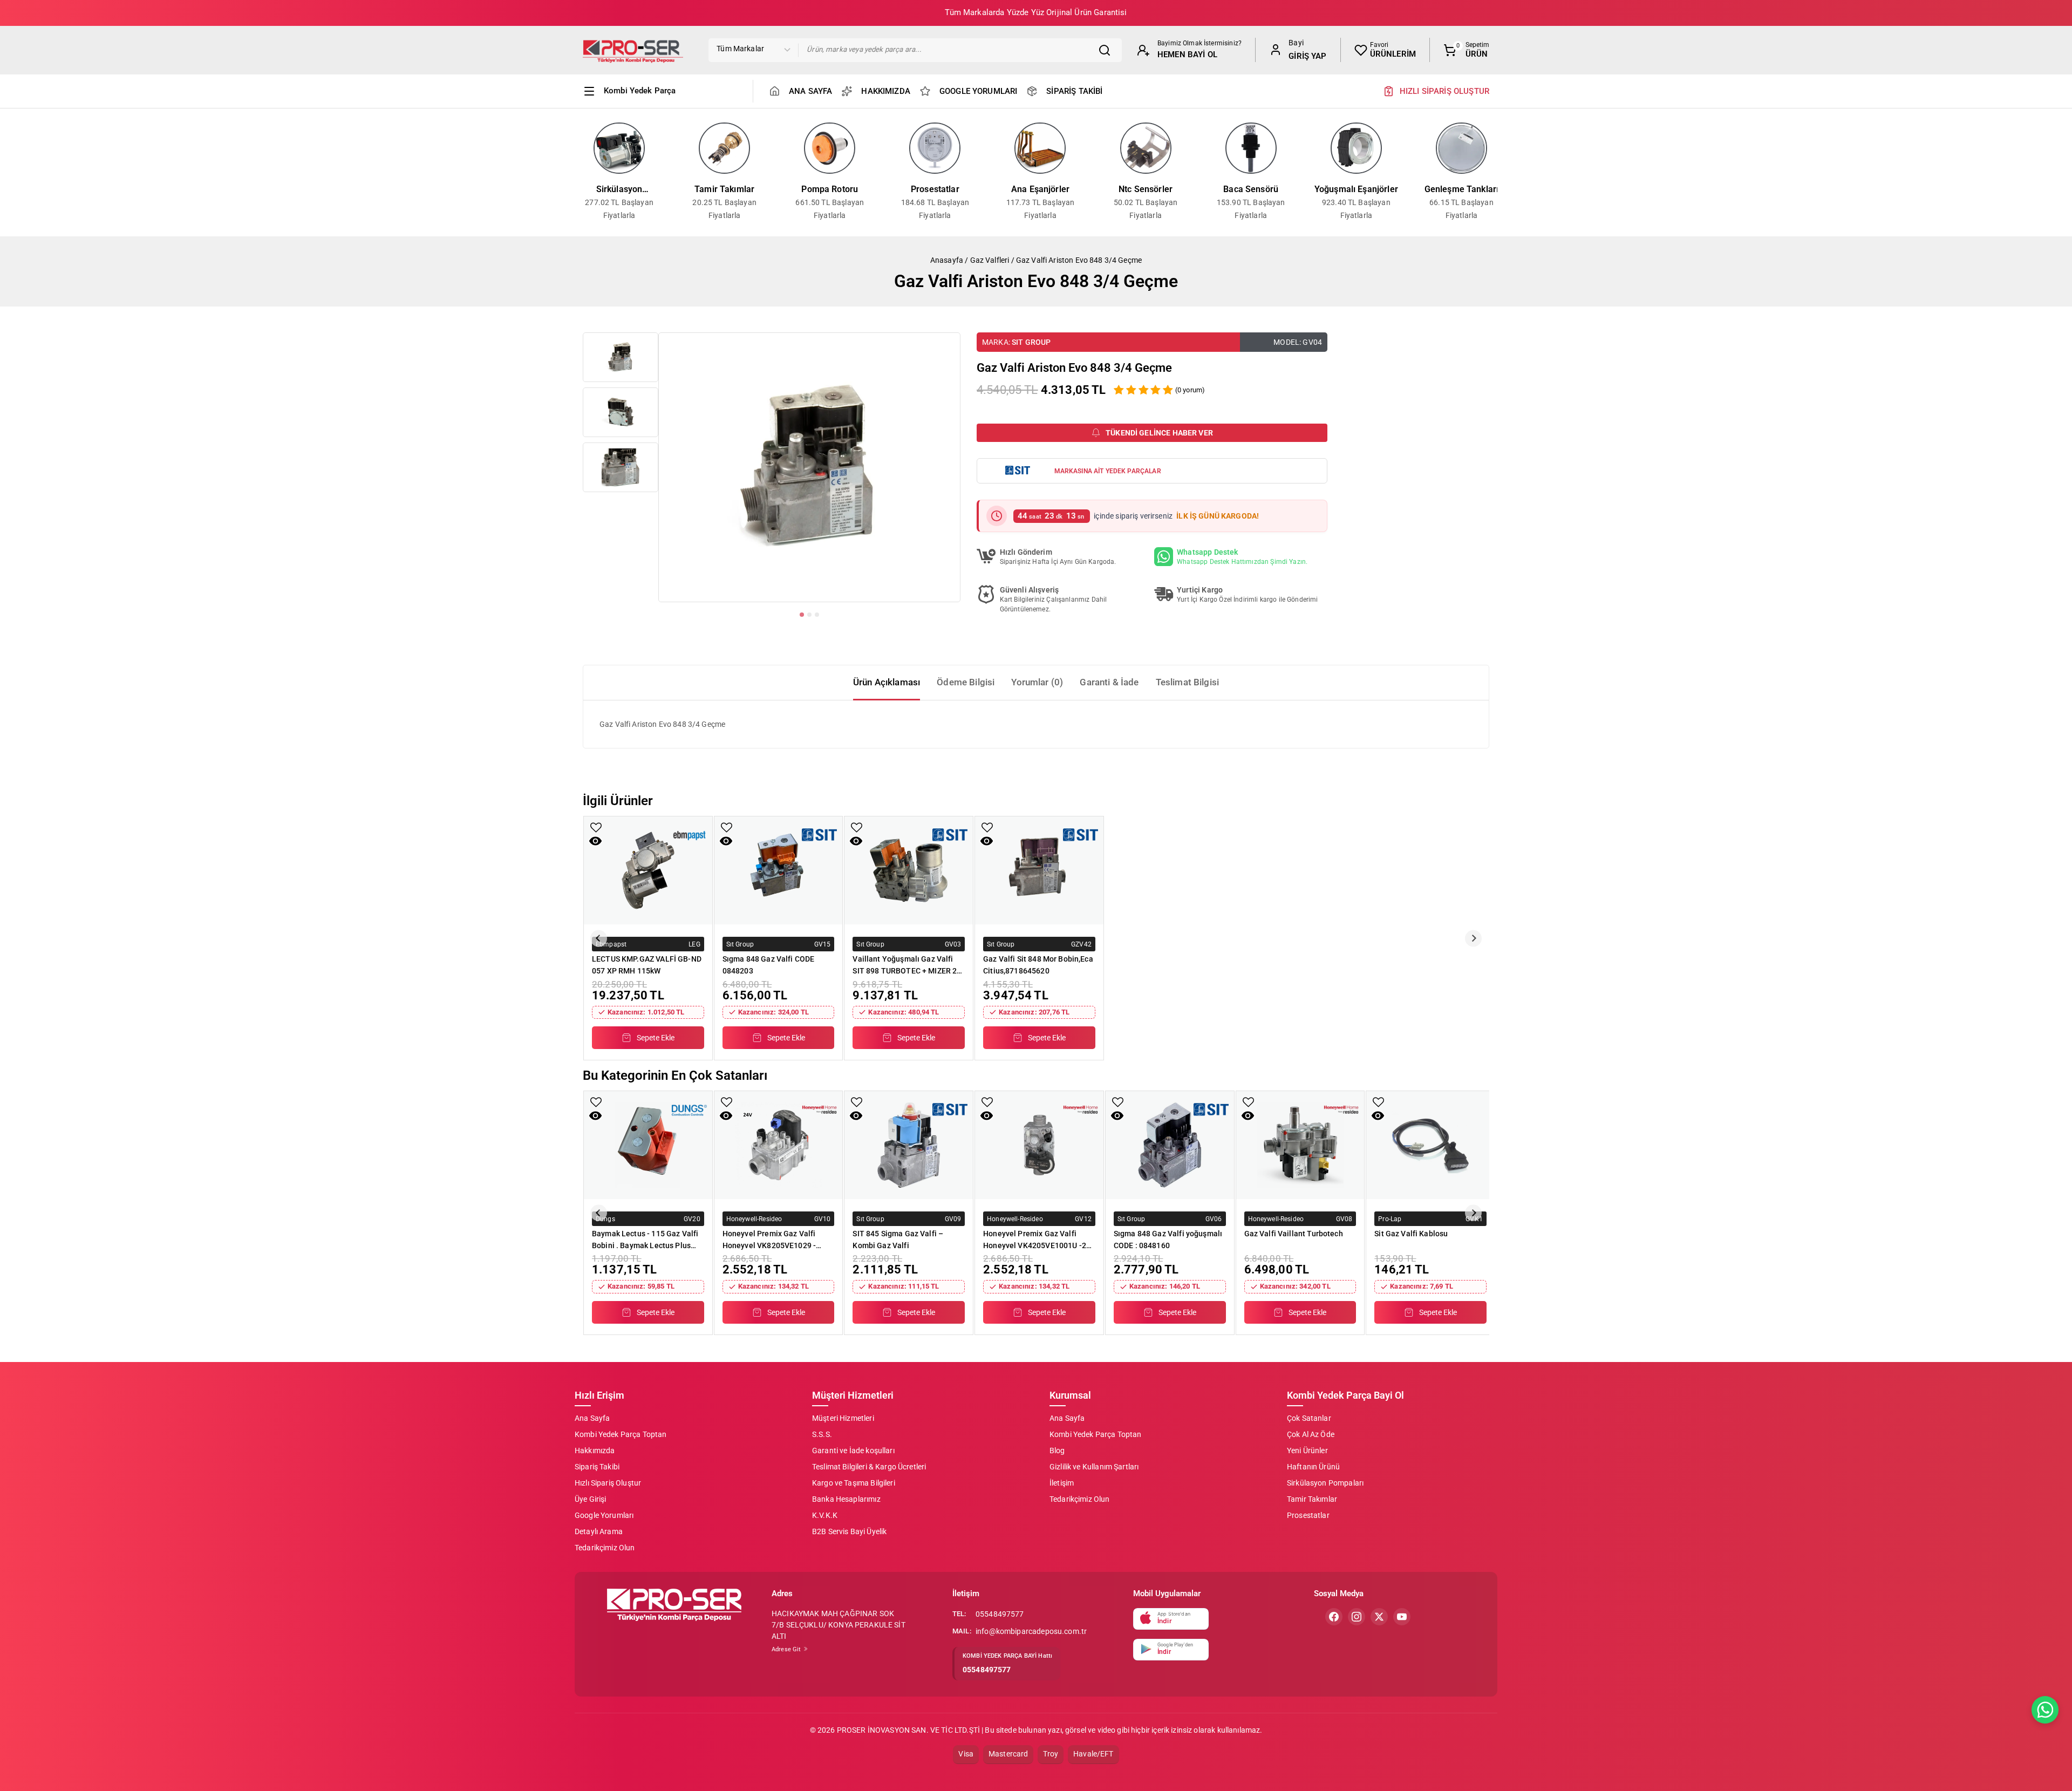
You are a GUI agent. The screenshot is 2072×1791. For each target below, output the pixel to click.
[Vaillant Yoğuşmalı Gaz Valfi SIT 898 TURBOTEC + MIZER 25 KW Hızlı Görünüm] (856, 841)
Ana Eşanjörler (1040, 189)
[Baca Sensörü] (1251, 148)
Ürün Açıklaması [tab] (887, 682)
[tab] (802, 615)
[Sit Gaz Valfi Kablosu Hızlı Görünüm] (1378, 1116)
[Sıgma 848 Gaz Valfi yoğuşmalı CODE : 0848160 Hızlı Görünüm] (1117, 1116)
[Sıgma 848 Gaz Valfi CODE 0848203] (779, 870)
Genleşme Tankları (1462, 189)
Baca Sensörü (1251, 189)
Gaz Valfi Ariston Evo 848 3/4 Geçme (1079, 260)
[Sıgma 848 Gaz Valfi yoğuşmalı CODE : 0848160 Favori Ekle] (1118, 1102)
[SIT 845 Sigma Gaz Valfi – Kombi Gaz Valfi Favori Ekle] (857, 1102)
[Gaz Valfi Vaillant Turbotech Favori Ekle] (1248, 1102)
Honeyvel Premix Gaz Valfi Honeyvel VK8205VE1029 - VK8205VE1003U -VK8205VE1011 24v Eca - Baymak (769, 1240)
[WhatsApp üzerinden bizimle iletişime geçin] (2045, 1710)
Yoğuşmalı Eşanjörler (1356, 189)
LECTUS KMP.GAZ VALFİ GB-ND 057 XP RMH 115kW (647, 965)
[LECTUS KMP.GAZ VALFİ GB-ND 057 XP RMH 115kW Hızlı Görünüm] (595, 841)
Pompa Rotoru (830, 189)
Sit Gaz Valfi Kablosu (1411, 1234)
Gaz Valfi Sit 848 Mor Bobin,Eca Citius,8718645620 (1038, 965)
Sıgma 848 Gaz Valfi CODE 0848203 (769, 965)
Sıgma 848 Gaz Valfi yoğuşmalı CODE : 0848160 (1168, 1240)
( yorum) (1190, 390)
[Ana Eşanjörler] (1040, 148)
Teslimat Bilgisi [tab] (1187, 682)
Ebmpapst (611, 944)
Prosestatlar (935, 189)
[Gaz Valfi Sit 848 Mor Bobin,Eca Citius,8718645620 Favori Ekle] (987, 828)
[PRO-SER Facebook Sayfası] (1334, 1617)
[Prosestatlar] (935, 148)
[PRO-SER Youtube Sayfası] (1402, 1617)
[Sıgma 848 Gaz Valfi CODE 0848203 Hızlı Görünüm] (726, 841)
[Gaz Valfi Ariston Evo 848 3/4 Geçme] (809, 467)
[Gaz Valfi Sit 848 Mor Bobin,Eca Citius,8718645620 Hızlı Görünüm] (987, 841)
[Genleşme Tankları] (1461, 148)
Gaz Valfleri (990, 260)
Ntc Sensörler (1146, 189)
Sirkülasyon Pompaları (619, 190)
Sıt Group (1031, 342)
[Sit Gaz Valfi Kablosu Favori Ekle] (1378, 1102)
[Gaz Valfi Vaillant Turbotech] (1300, 1145)
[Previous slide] (578, 172)
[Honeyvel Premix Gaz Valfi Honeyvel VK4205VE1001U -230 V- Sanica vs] (1039, 1145)
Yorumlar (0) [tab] (1037, 682)
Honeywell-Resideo (754, 1218)
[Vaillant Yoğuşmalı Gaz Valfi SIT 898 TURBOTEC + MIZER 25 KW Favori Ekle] (857, 828)
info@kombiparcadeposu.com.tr (1031, 1631)
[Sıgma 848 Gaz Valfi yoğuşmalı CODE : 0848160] (1170, 1145)
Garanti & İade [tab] (1109, 682)
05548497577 (1000, 1614)
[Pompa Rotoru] (830, 148)
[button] (621, 357)
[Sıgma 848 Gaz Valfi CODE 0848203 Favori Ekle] (727, 828)
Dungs (605, 1218)
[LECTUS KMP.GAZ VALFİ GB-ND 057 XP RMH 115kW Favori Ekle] (596, 828)
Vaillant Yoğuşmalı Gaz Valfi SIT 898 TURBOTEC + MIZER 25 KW (907, 965)
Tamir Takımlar (724, 189)
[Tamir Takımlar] (724, 148)
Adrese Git (787, 1649)
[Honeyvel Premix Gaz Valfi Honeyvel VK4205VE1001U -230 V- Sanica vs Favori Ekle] (987, 1102)
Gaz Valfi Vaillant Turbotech (1294, 1234)
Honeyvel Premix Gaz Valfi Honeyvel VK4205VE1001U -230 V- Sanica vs (1039, 1240)
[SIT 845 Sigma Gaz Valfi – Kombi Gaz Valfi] (909, 1145)
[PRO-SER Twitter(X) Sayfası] (1379, 1617)
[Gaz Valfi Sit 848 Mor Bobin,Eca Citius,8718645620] (1039, 870)
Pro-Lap (1390, 1218)
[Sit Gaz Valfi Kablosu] (1430, 1145)
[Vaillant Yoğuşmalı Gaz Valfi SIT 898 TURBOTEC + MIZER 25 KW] (909, 870)
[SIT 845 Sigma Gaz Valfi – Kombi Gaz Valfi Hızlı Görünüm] (856, 1116)
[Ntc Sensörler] (1146, 148)
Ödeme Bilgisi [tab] (966, 682)
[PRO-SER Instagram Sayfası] (1357, 1617)
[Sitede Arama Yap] (1107, 50)
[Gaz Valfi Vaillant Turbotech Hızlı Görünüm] (1248, 1116)
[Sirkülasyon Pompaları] (619, 148)
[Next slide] (1494, 172)
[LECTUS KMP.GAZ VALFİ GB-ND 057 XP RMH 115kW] (648, 870)
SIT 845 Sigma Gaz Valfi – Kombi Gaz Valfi (898, 1240)
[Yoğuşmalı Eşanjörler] (1356, 148)
